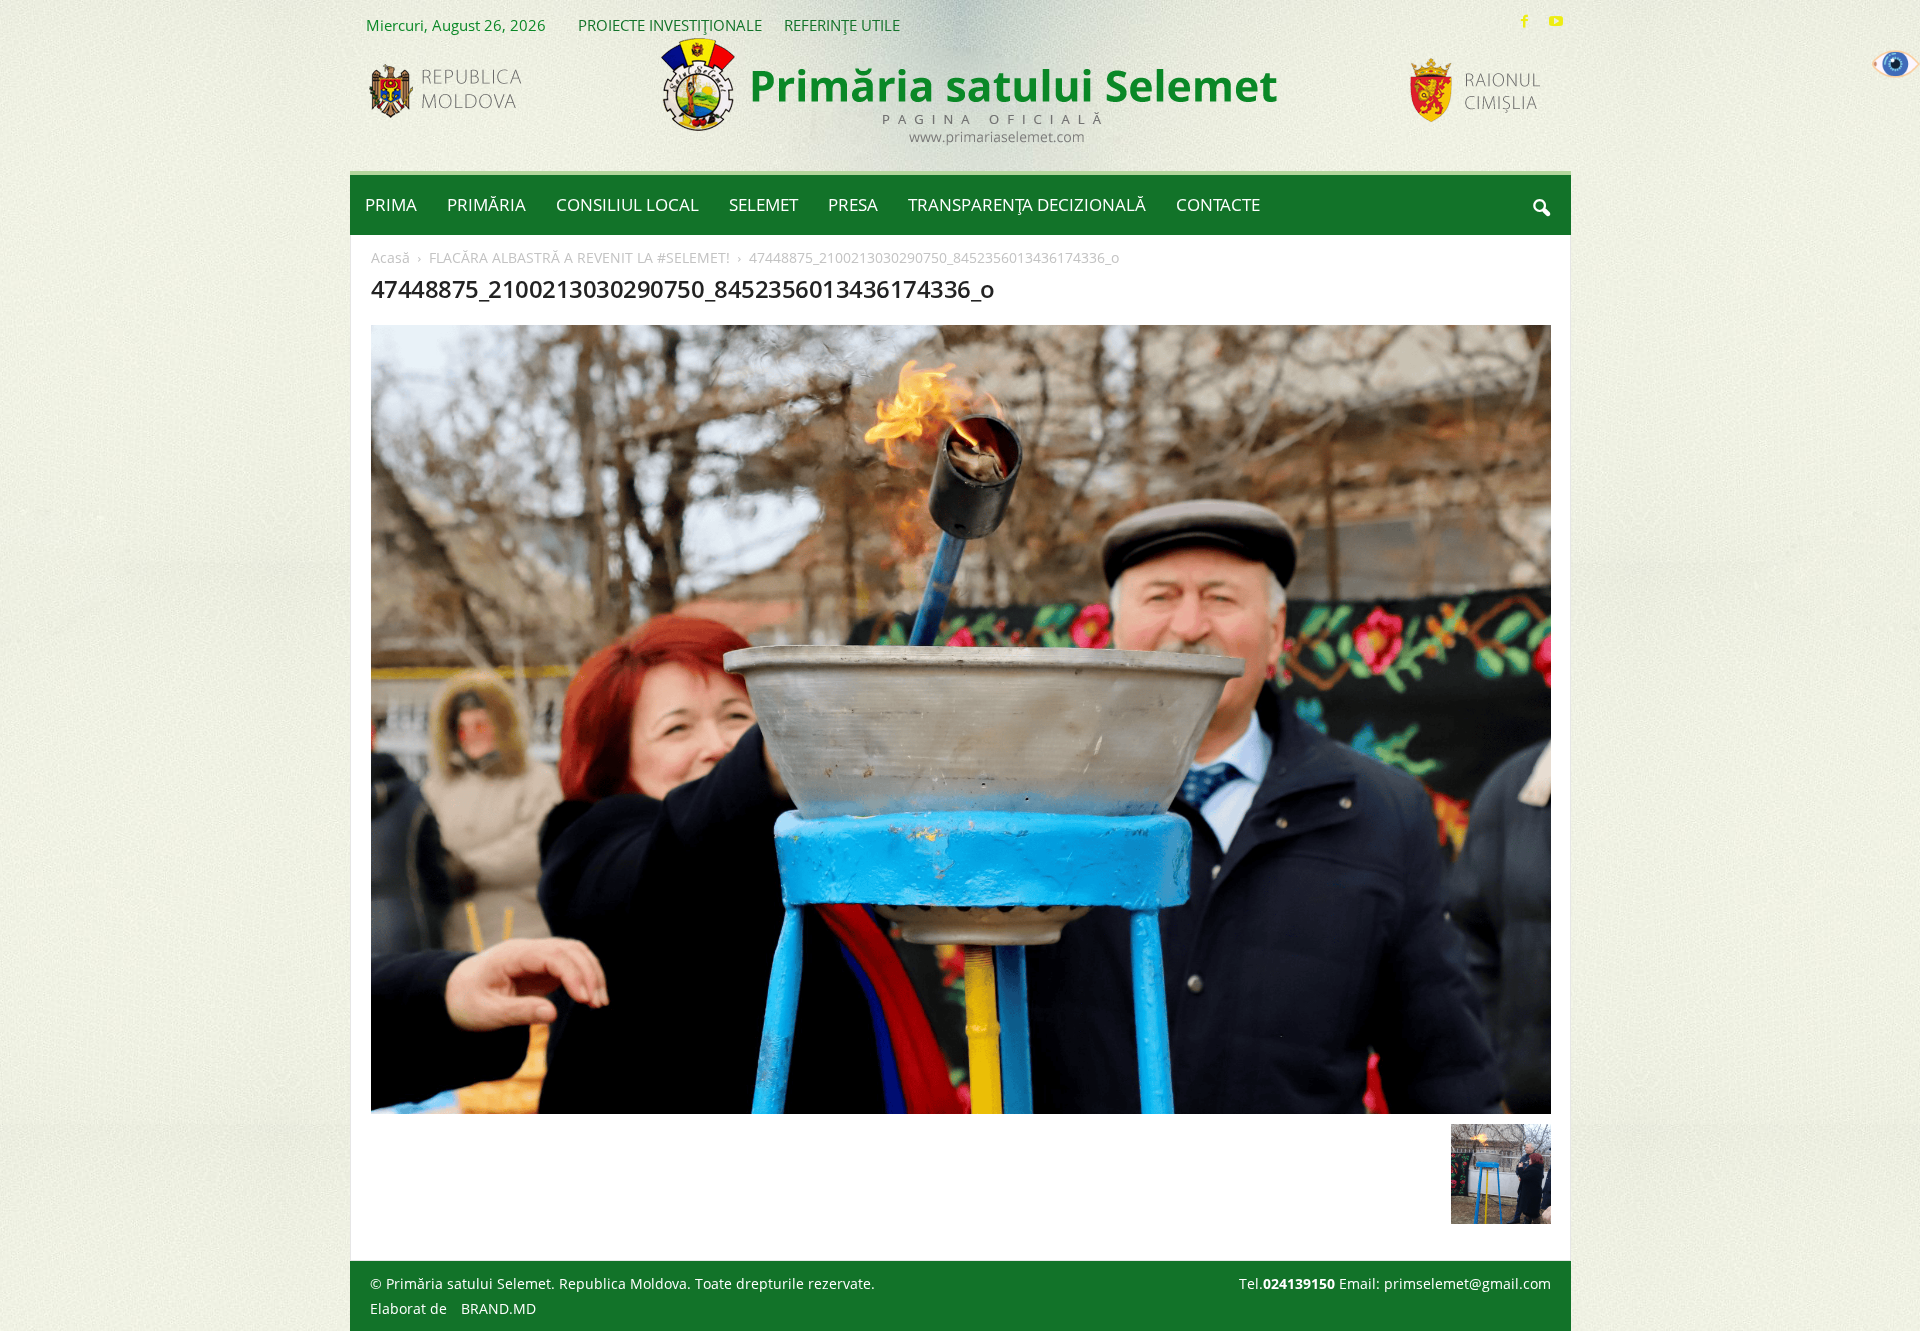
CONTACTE (1218, 204)
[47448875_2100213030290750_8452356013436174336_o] (961, 719)
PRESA (853, 204)
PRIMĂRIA (486, 204)
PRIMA (391, 204)
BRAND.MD (498, 1308)
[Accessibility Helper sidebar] (1896, 64)
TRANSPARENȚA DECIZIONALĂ (1027, 204)
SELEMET (763, 204)
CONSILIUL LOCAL (627, 204)
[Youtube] (1556, 21)
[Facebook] (1525, 21)
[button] (1541, 205)
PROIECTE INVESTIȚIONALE (670, 25)
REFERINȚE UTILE (842, 25)
